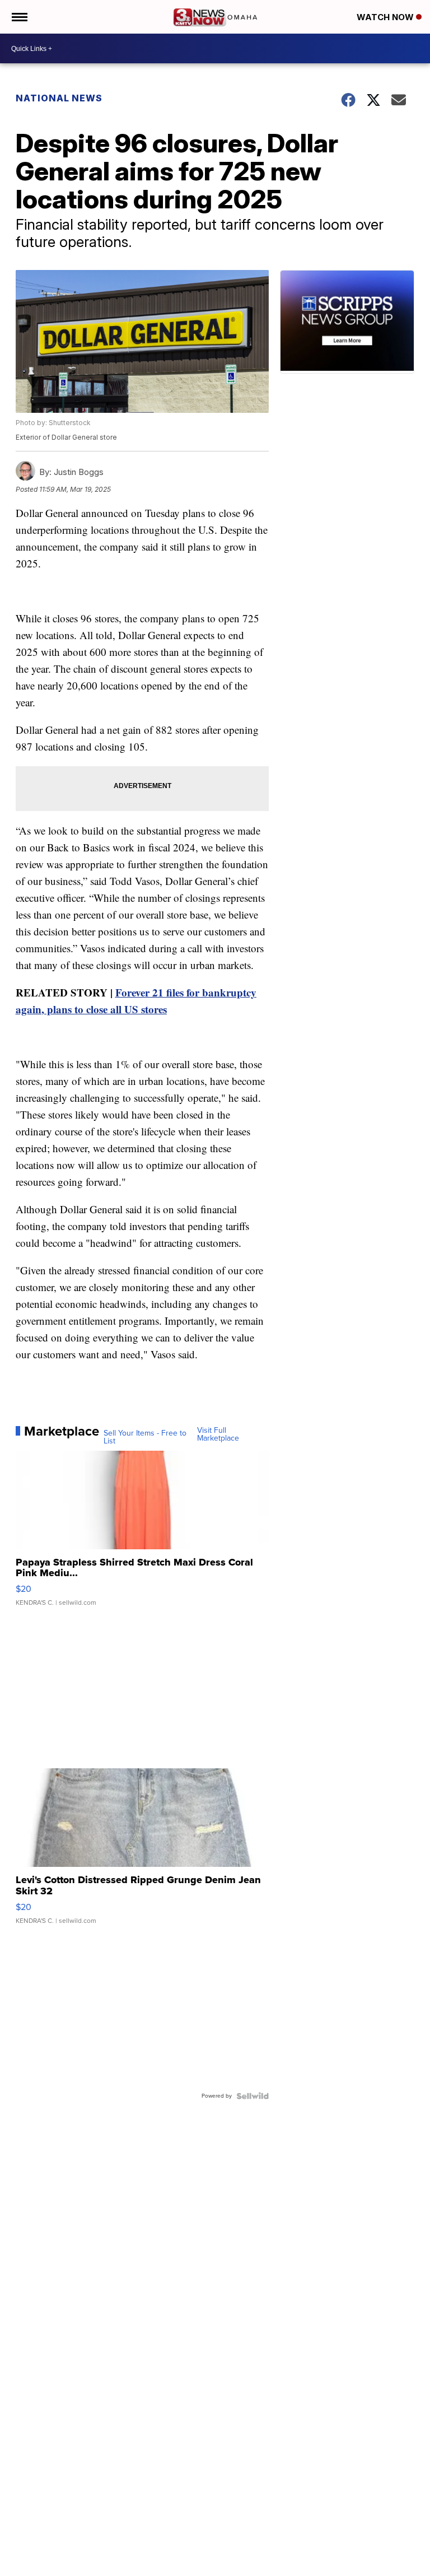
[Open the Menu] (19, 17)
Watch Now (386, 17)
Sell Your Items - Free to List (145, 1437)
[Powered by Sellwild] (253, 2096)
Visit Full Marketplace (218, 1434)
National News (59, 98)
